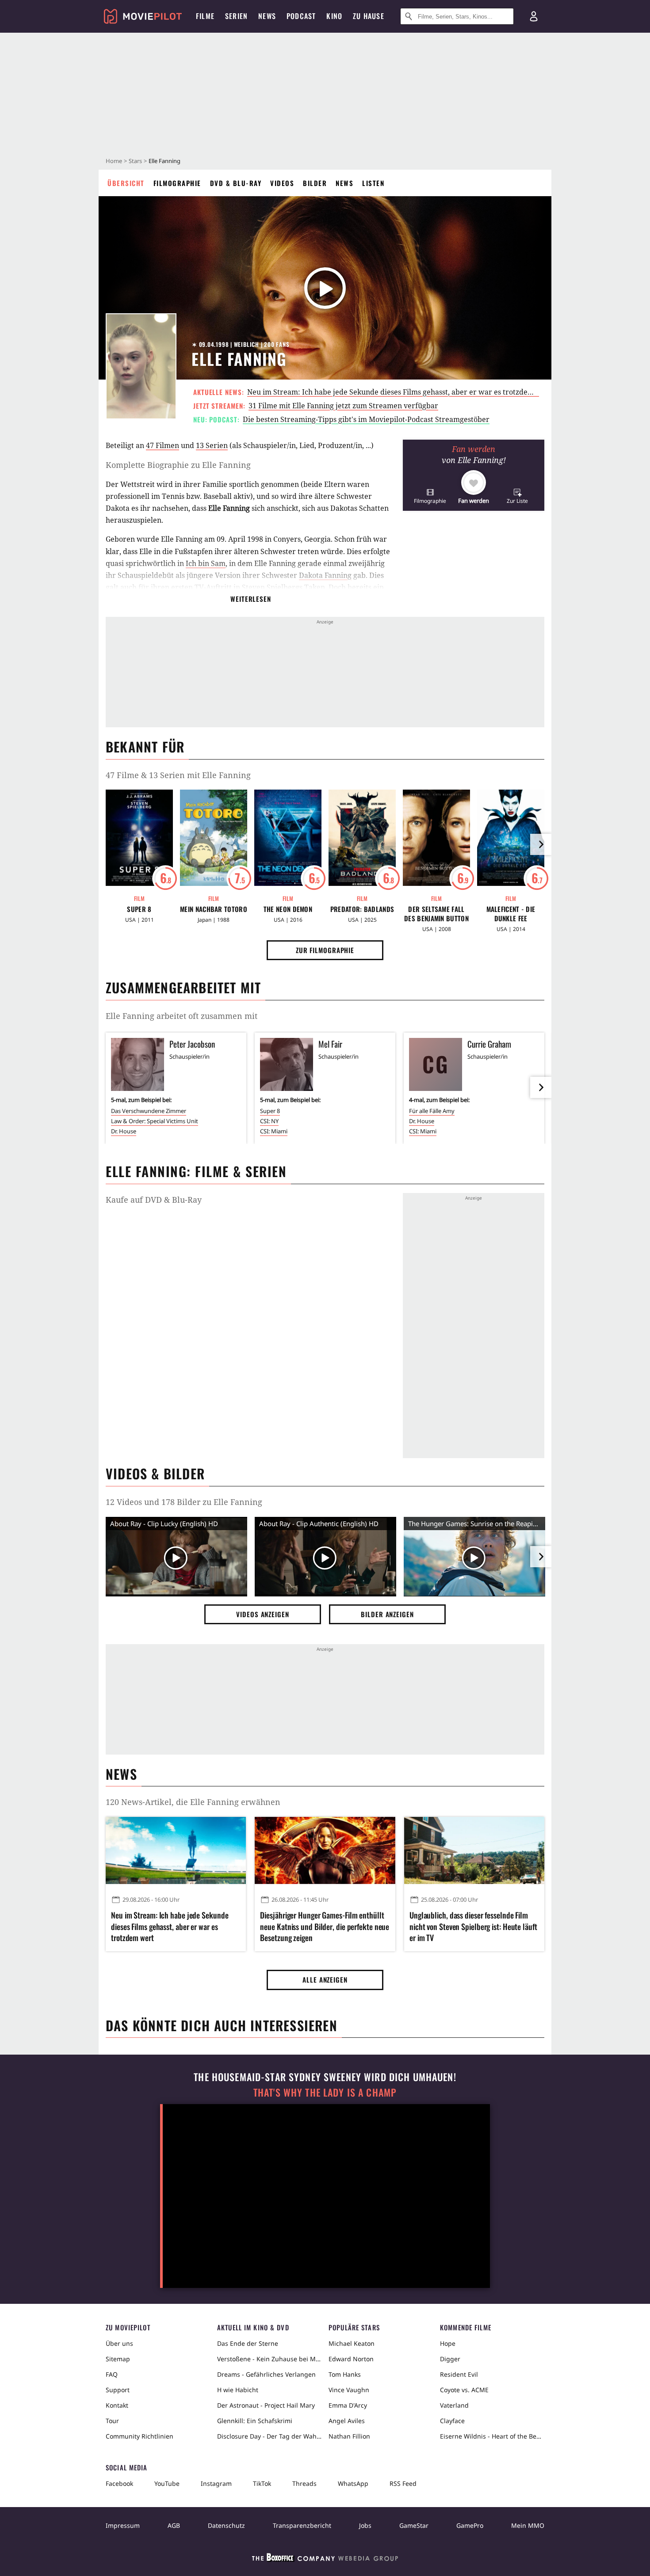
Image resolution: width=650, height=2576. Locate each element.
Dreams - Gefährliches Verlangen (266, 2374)
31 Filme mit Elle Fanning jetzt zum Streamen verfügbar (343, 406)
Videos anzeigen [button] (263, 1614)
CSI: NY (269, 1121)
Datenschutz (226, 2525)
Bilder (315, 183)
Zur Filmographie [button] (325, 950)
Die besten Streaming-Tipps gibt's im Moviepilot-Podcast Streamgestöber (366, 419)
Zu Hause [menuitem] (369, 16)
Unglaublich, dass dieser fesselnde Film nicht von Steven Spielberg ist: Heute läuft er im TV (473, 1926)
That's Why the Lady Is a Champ (325, 2092)
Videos (282, 183)
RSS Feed (403, 2483)
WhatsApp (353, 2483)
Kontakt (117, 2405)
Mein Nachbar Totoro (214, 909)
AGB (174, 2525)
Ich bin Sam (206, 563)
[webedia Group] (325, 2559)
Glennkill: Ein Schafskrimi (255, 2421)
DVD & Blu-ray (236, 183)
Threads (304, 2483)
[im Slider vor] (541, 844)
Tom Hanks (345, 2374)
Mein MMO (528, 2525)
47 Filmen (162, 445)
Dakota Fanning (325, 575)
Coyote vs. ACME (464, 2390)
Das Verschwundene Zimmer (149, 1111)
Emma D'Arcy (348, 2405)
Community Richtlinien (140, 2436)
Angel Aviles (347, 2421)
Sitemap (118, 2359)
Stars (135, 161)
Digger (450, 2359)
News (344, 183)
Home (114, 161)
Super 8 (139, 909)
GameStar (414, 2525)
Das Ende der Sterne (248, 2343)
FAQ (112, 2374)
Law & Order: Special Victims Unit (155, 1121)
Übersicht (126, 183)
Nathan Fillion (349, 2436)
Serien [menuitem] (236, 16)
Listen (373, 183)
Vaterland (454, 2405)
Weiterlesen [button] (251, 599)
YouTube (167, 2483)
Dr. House (124, 1131)
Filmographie (177, 183)
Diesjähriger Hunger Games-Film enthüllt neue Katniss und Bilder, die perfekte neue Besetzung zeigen (325, 1926)
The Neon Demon (288, 909)
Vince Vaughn (349, 2390)
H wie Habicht (238, 2390)
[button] (430, 496)
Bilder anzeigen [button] (387, 1614)
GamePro (470, 2525)
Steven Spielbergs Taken (283, 587)
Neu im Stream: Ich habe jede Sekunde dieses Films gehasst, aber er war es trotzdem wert (400, 392)
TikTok (262, 2483)
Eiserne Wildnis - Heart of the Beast (492, 2436)
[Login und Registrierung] (534, 16)
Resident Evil (459, 2374)
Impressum (123, 2525)
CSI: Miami (274, 1131)
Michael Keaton (352, 2343)
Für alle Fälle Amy (432, 1111)
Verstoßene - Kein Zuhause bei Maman (269, 2359)
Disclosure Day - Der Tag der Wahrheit (269, 2436)
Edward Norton (351, 2359)
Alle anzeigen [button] (325, 1979)
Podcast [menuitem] (301, 16)
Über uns (119, 2343)
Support (118, 2390)
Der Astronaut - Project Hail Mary (266, 2405)
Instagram (216, 2483)
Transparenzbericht (302, 2525)
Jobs (365, 2525)
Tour (112, 2421)
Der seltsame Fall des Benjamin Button (436, 914)
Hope (448, 2343)
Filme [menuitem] (205, 16)
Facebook (119, 2483)
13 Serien (212, 445)
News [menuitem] (267, 16)
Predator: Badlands (362, 909)
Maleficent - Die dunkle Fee (511, 914)
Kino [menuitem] (334, 16)
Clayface (452, 2421)
